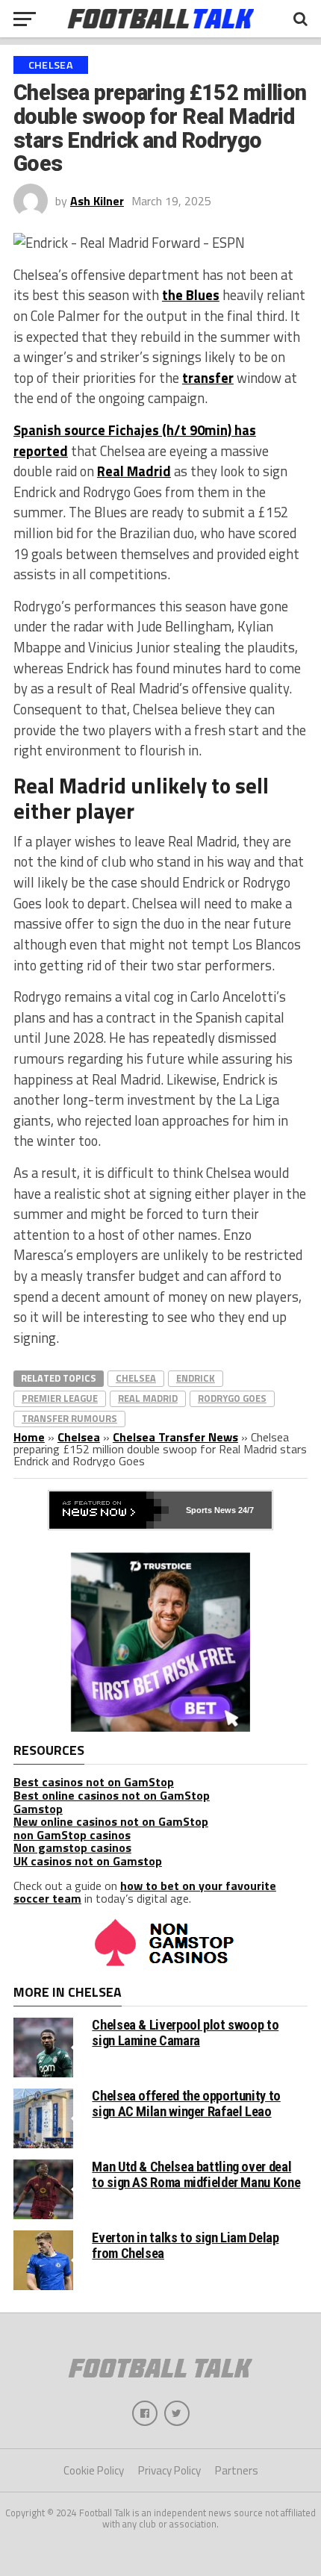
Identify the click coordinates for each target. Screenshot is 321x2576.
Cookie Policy (94, 2470)
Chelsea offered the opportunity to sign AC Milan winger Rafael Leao (186, 2103)
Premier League (60, 1398)
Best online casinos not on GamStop (112, 1795)
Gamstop (38, 1809)
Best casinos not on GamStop (94, 1782)
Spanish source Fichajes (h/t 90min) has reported (135, 440)
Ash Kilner (97, 201)
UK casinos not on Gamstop (88, 1861)
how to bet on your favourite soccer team (145, 1892)
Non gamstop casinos (72, 1847)
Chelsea (136, 1378)
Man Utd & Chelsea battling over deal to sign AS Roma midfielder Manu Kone (196, 2174)
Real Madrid (134, 471)
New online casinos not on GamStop (111, 1821)
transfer (208, 378)
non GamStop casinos (72, 1835)
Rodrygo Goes (232, 1398)
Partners (237, 2470)
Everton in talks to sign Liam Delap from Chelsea (185, 2245)
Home (29, 1437)
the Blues (191, 295)
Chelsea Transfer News (175, 1437)
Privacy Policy (169, 2470)
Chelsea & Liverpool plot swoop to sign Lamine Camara (185, 2032)
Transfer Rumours (69, 1418)
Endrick (196, 1378)
